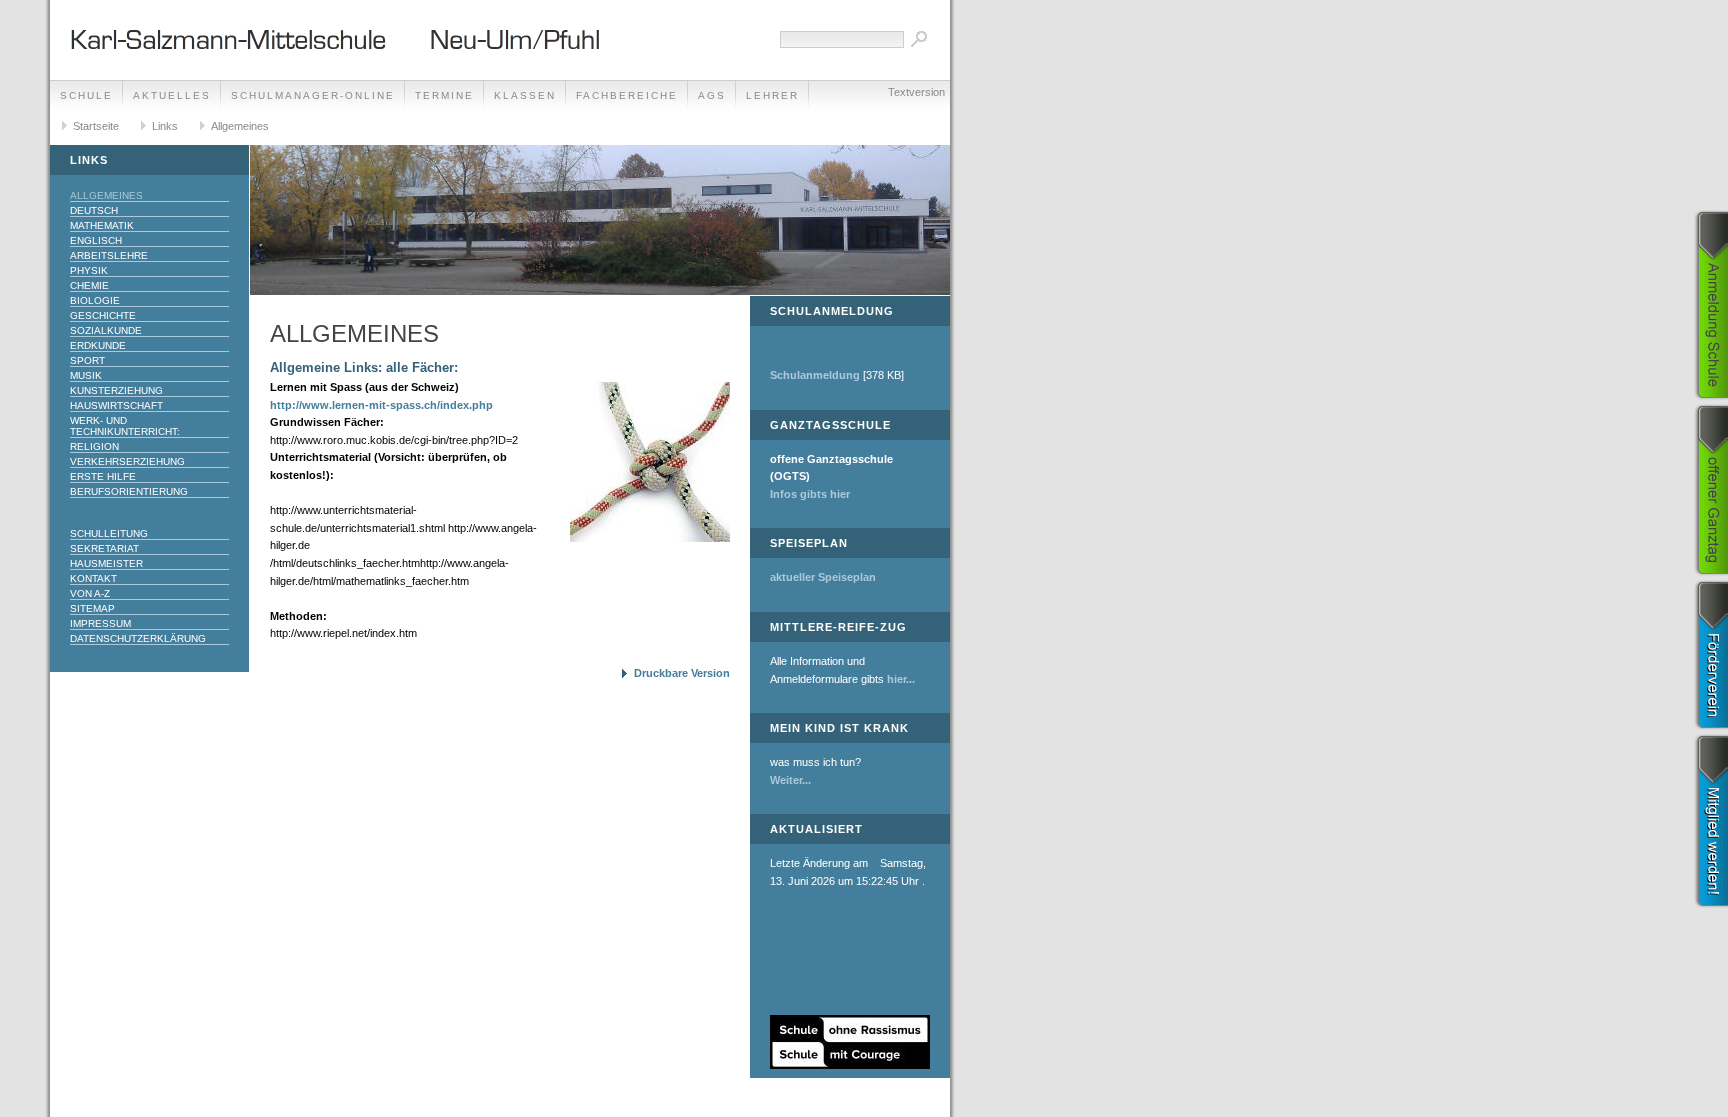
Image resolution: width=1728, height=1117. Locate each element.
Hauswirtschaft (116, 405)
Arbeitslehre (109, 255)
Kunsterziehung (116, 390)
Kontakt (93, 578)
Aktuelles (172, 95)
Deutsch (94, 210)
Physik (89, 270)
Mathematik (102, 225)
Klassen (525, 95)
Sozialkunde (106, 330)
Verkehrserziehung (127, 461)
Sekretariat (104, 548)
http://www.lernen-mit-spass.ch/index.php (381, 405)
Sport (87, 360)
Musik (86, 375)
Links (165, 126)
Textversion (916, 92)
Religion (94, 446)
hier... (901, 679)
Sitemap (92, 608)
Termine (444, 95)
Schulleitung (109, 533)
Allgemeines (240, 126)
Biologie (95, 300)
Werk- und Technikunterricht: (125, 426)
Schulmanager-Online (313, 95)
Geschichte (103, 315)
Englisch (96, 240)
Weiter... (790, 780)
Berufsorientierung (129, 491)
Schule (86, 95)
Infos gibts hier (810, 494)
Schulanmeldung (815, 375)
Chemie (89, 285)
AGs (712, 95)
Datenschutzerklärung (138, 638)
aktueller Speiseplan (823, 577)
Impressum (100, 623)
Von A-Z (90, 593)
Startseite (96, 126)
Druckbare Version (682, 673)
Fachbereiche (627, 95)
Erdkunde (98, 345)
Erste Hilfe (103, 476)
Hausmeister (106, 563)
